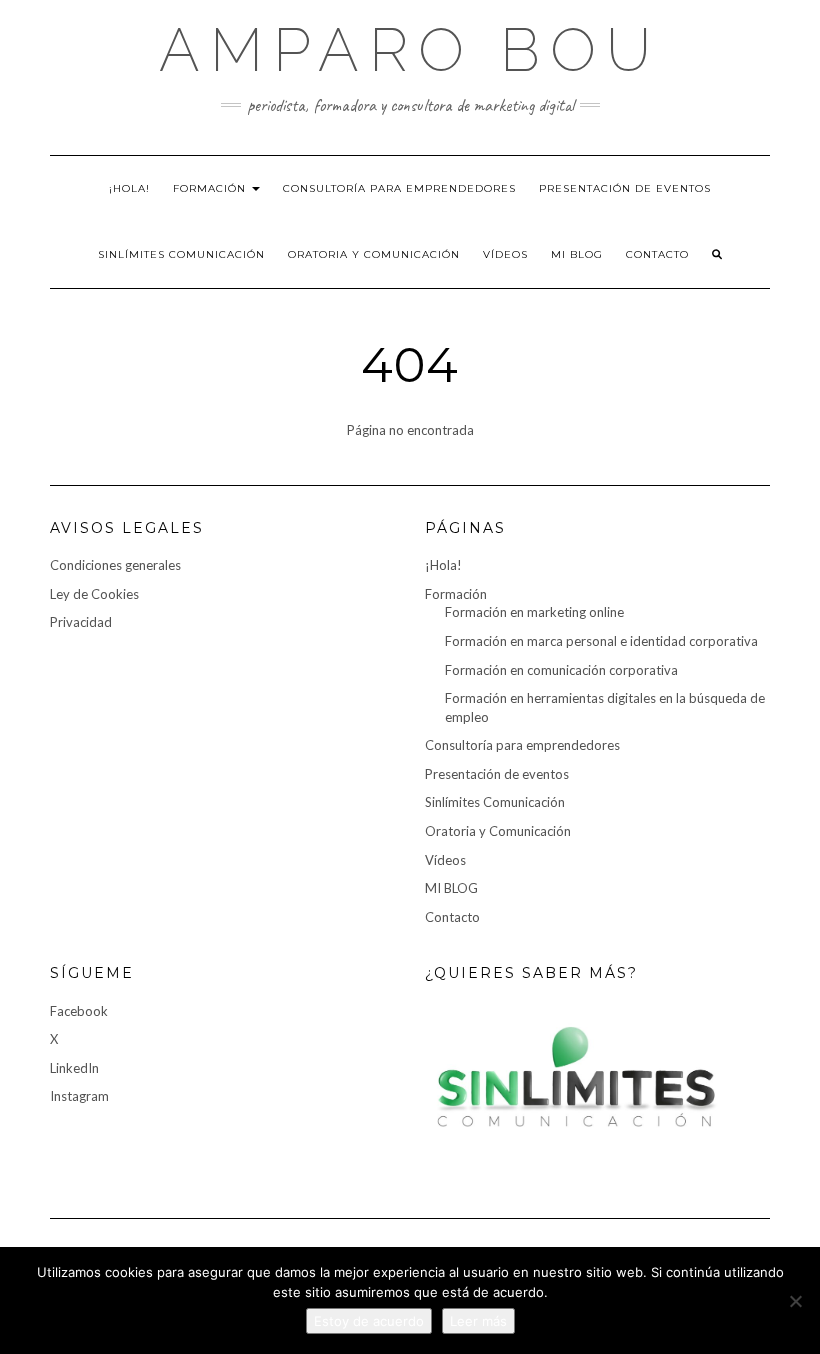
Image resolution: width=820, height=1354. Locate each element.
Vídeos (505, 254)
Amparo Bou (410, 50)
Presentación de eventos (625, 188)
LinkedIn (74, 1068)
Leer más (478, 1321)
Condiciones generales (115, 565)
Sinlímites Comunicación (181, 254)
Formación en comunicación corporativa (561, 670)
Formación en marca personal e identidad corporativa (601, 641)
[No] (795, 1301)
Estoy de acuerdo (369, 1321)
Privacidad (81, 622)
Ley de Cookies (94, 594)
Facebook (79, 1011)
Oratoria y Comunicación (374, 254)
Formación (211, 188)
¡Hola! (129, 188)
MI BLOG (577, 254)
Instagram (79, 1096)
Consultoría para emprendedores (399, 188)
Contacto (657, 254)
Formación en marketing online (534, 612)
